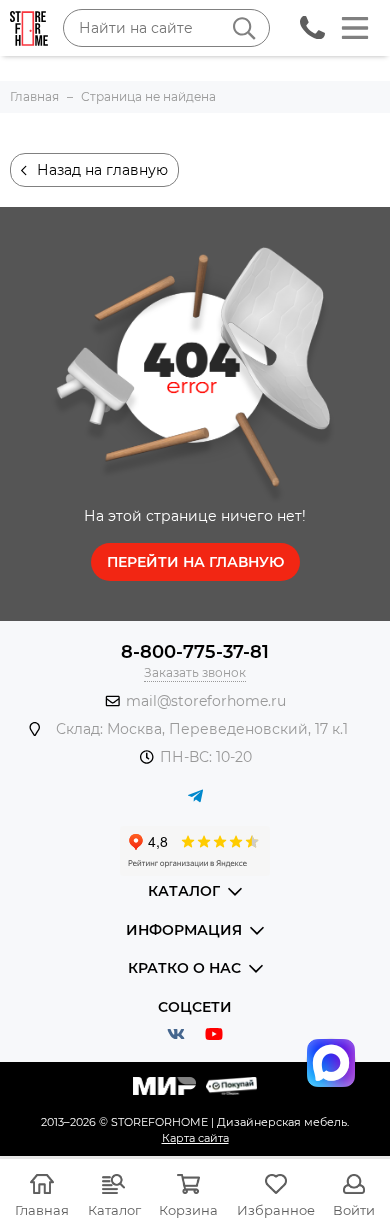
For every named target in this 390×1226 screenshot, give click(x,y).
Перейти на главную (195, 562)
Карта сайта (195, 1138)
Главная (42, 1210)
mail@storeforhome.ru (206, 701)
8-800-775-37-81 (195, 652)
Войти (354, 1210)
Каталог (114, 1210)
